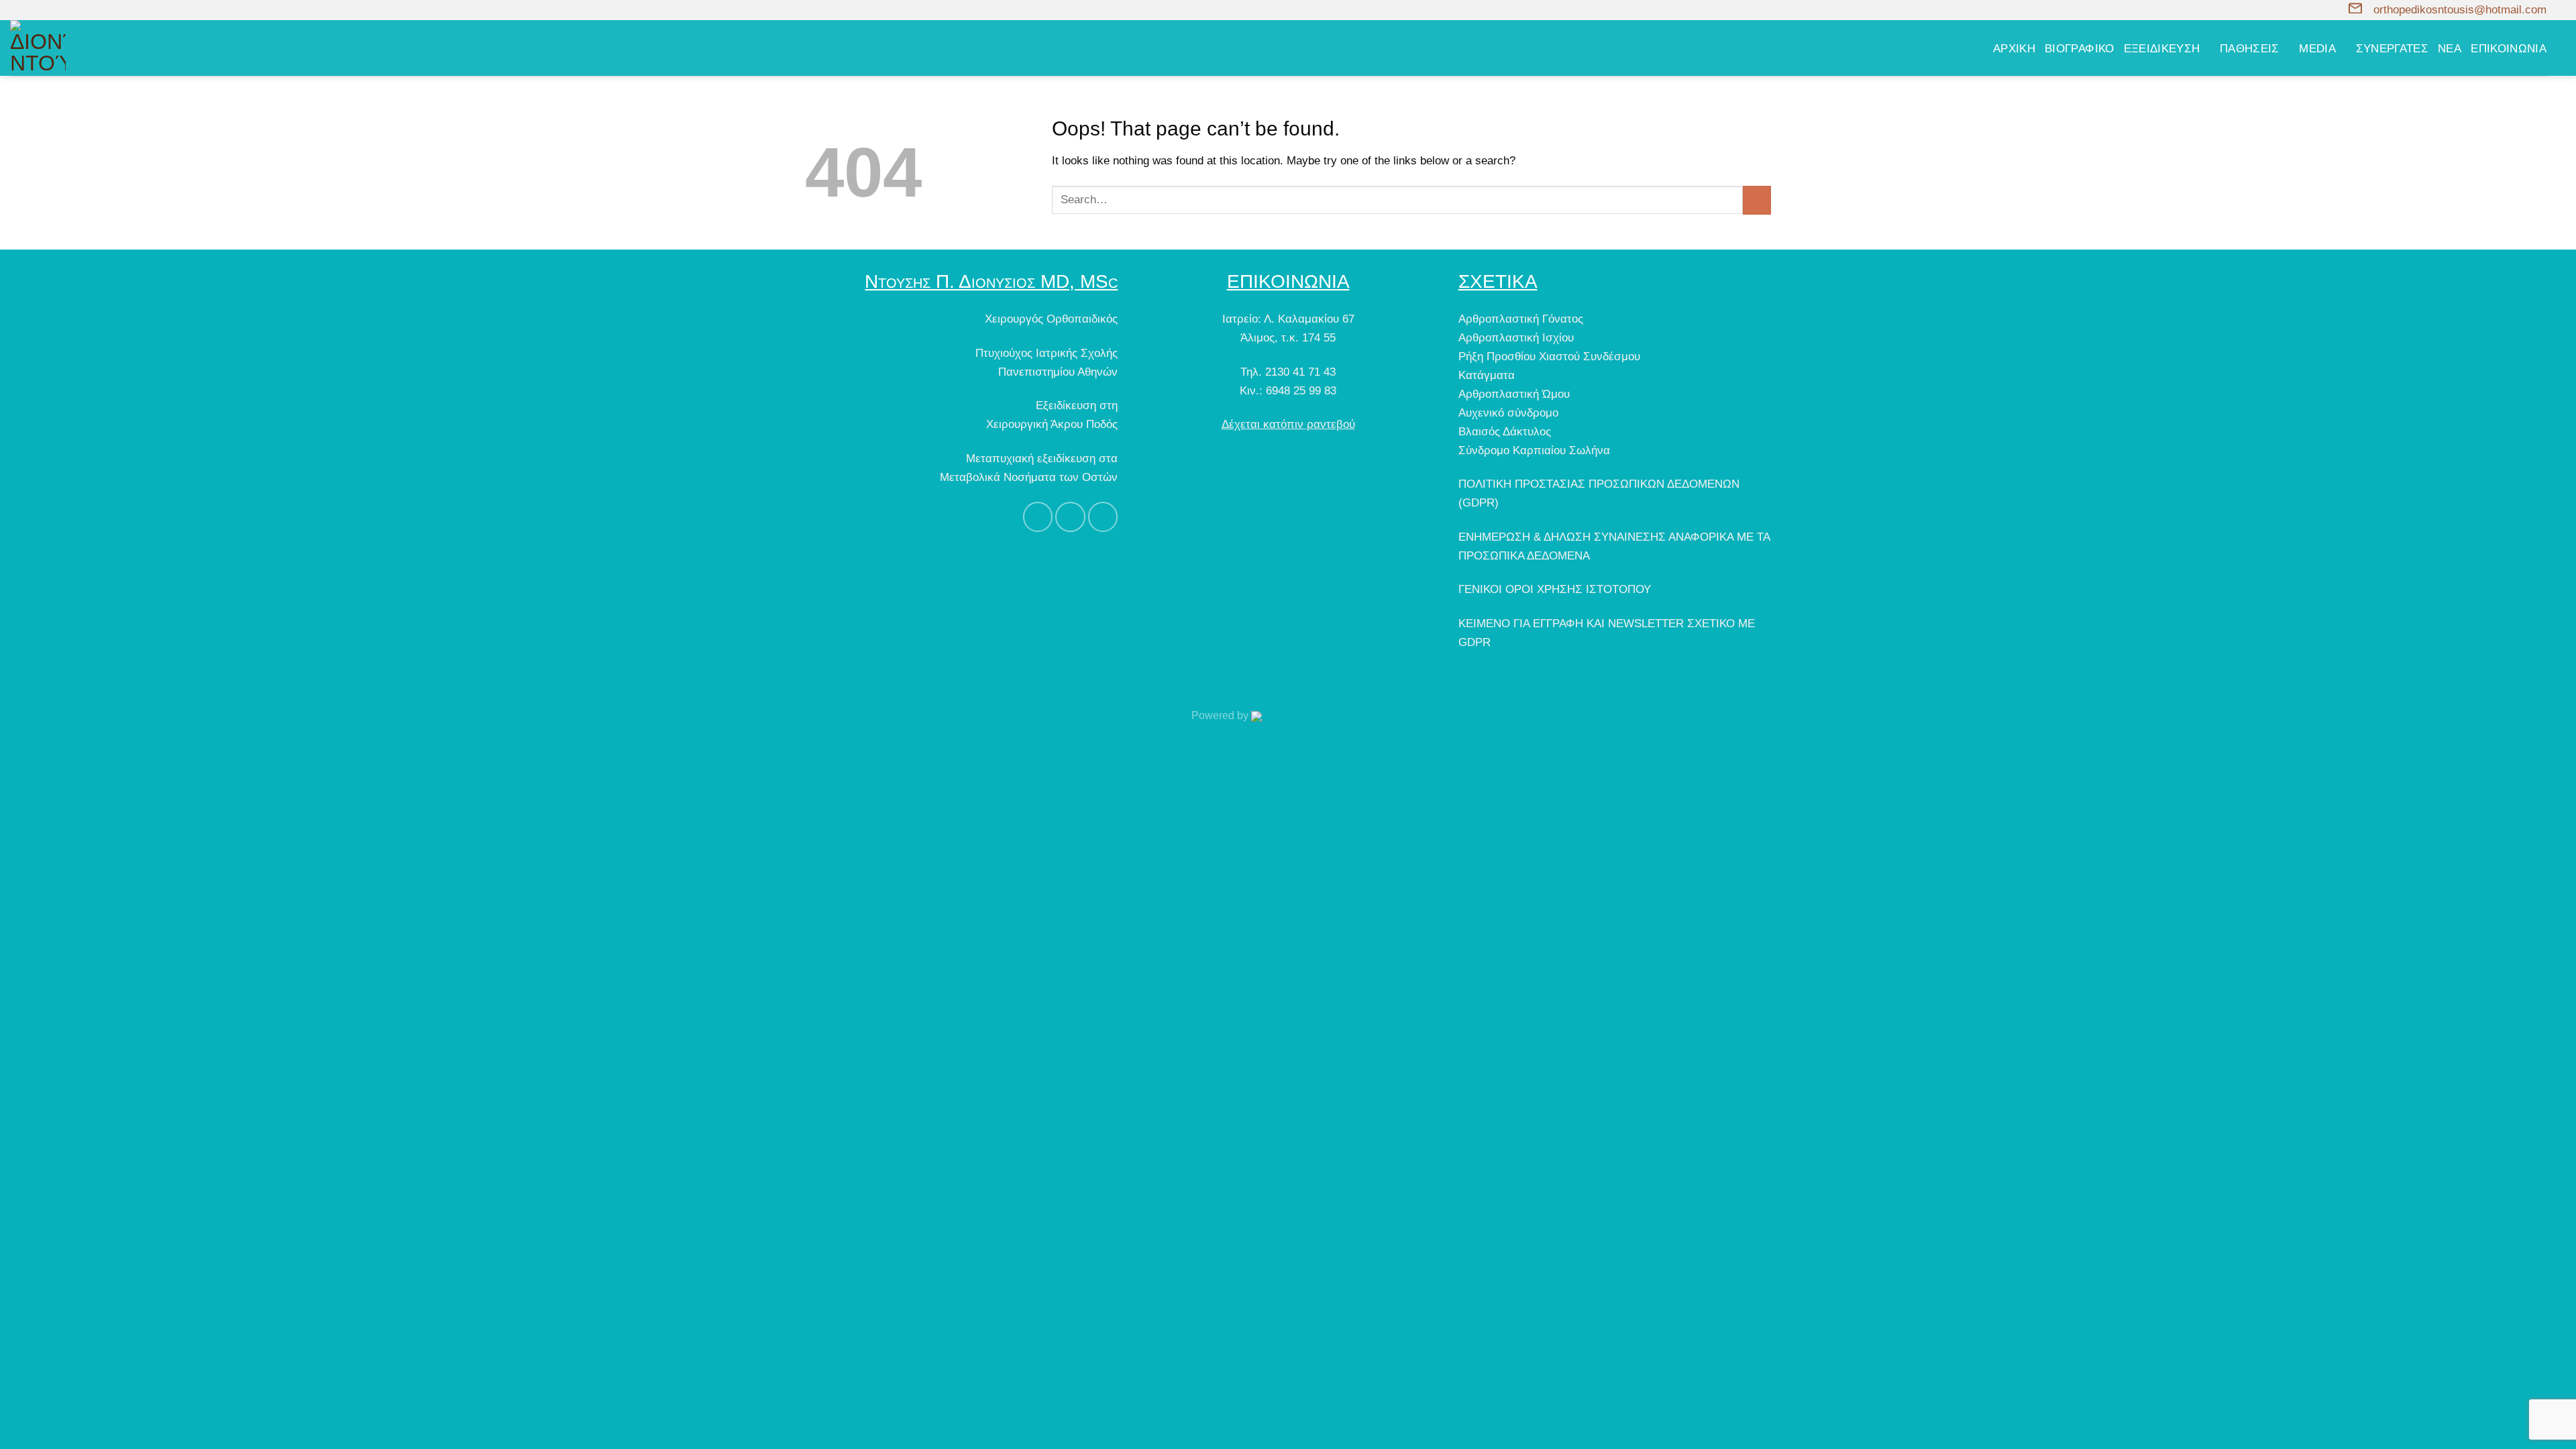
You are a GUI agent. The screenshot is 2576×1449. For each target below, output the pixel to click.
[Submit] (1757, 200)
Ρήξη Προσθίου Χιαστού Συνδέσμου (1549, 356)
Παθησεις (2250, 48)
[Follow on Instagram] (31, 10)
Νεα (2450, 48)
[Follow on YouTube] (45, 10)
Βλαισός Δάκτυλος (1505, 431)
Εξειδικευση (2162, 48)
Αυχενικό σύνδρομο (1508, 413)
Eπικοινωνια (2509, 48)
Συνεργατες (2393, 48)
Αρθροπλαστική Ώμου (1514, 394)
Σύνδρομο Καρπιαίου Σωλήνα (1534, 450)
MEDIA (2317, 48)
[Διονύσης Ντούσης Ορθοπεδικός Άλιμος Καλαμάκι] (117, 48)
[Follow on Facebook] (17, 10)
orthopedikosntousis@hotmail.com (2460, 9)
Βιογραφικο (2080, 48)
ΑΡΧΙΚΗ (2014, 48)
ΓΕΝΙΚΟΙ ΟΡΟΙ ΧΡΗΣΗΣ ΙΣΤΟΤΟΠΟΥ (1555, 589)
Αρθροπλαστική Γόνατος (1521, 319)
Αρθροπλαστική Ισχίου (1516, 337)
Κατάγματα (1487, 375)
